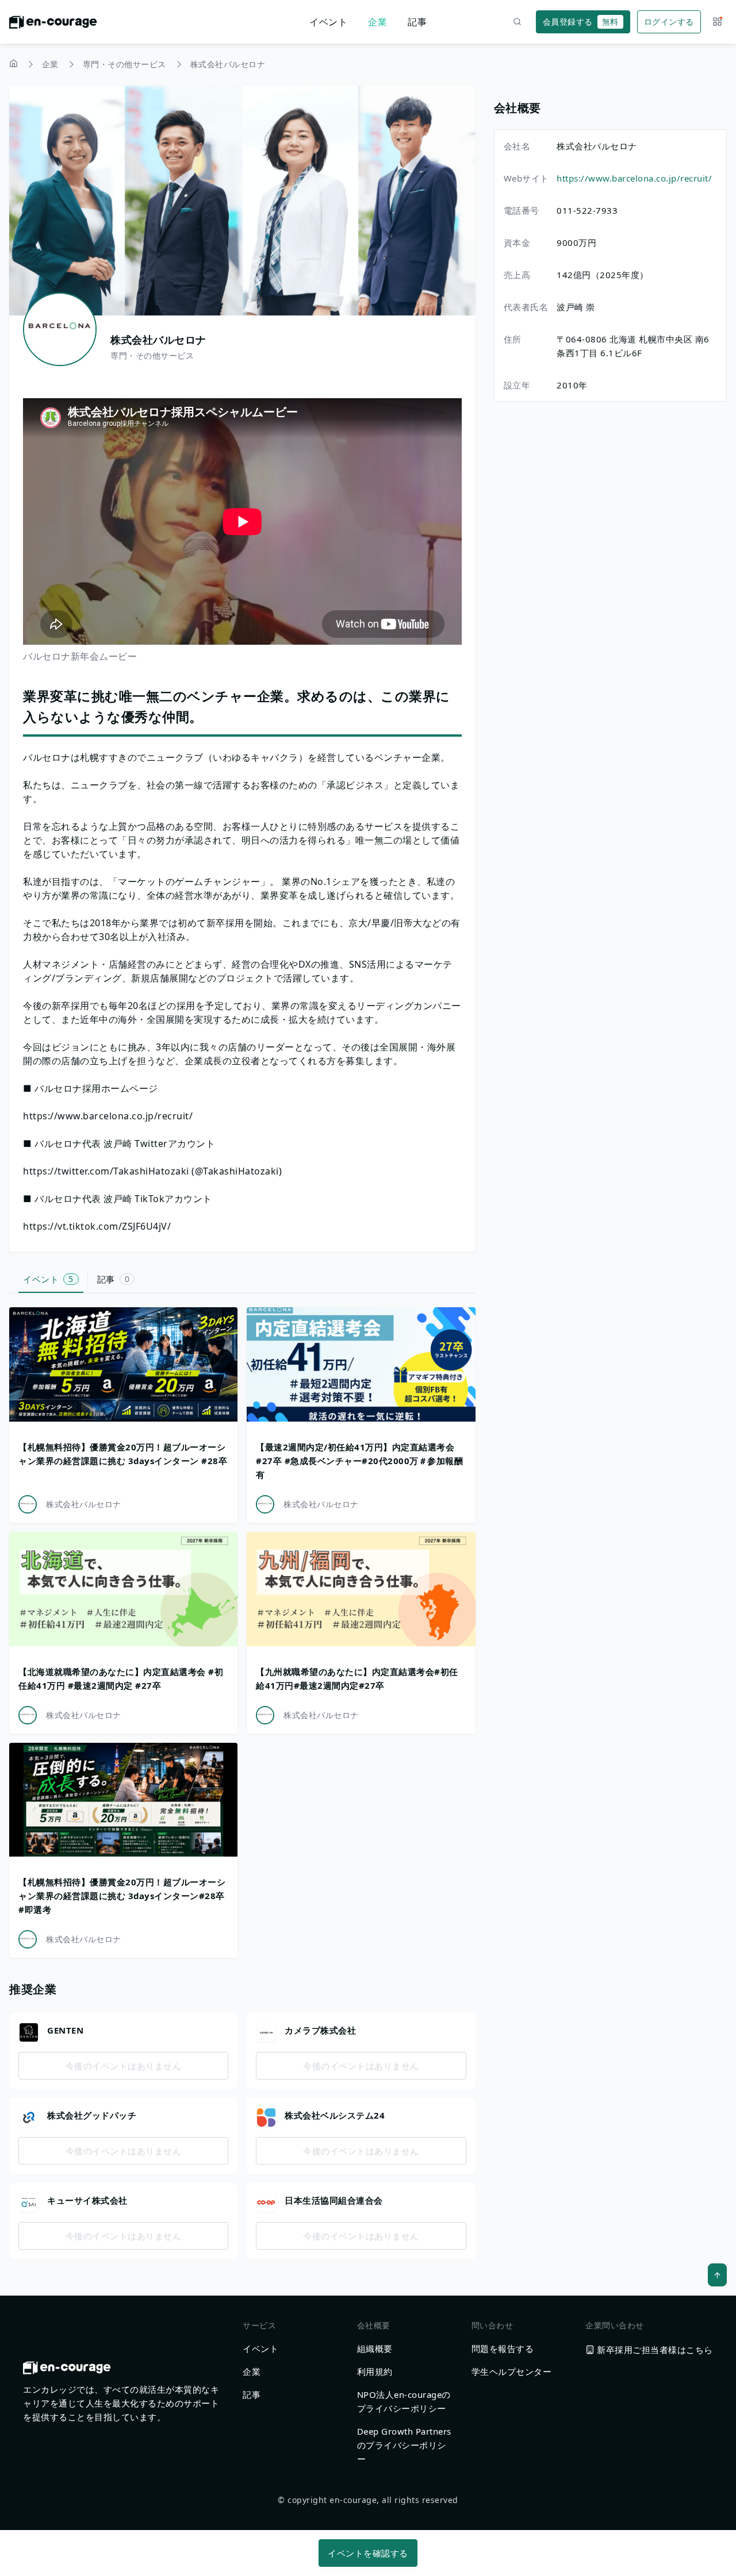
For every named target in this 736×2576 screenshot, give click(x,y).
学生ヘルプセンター (512, 2371)
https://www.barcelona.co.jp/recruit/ (634, 178)
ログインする (669, 22)
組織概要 (375, 2348)
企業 (377, 22)
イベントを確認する (368, 2553)
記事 (417, 22)
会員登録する (581, 22)
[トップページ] (14, 65)
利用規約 (375, 2371)
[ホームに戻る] (53, 25)
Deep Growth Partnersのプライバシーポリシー (404, 2445)
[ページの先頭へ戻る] (717, 2275)
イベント (328, 22)
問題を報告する (503, 2348)
